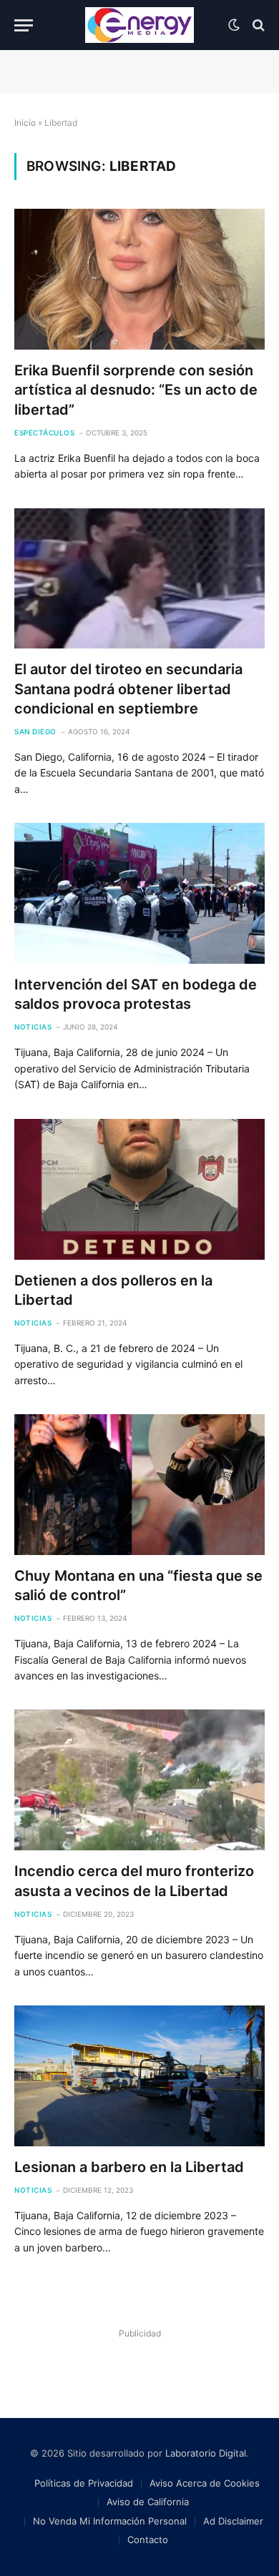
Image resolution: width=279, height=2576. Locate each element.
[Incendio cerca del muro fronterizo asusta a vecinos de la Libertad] (139, 1780)
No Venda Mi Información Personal (110, 2521)
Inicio (25, 123)
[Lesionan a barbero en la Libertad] (139, 2076)
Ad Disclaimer (233, 2521)
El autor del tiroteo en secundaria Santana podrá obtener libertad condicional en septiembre (128, 689)
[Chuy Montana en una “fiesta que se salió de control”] (139, 1485)
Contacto (148, 2540)
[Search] (257, 25)
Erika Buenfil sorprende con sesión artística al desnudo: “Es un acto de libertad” (136, 390)
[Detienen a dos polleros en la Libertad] (139, 1189)
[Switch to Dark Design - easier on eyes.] (234, 25)
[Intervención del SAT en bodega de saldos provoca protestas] (139, 893)
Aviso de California (148, 2502)
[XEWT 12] (139, 25)
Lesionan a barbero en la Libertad (129, 2167)
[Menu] (24, 25)
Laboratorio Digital (206, 2453)
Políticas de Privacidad (84, 2483)
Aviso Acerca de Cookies (205, 2483)
